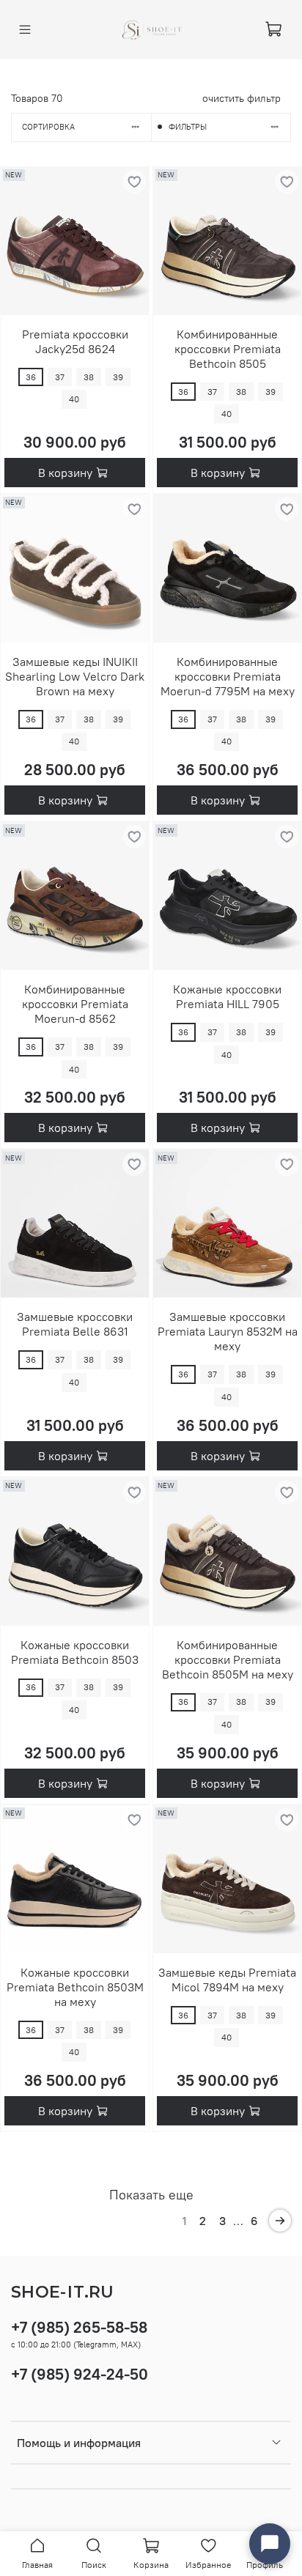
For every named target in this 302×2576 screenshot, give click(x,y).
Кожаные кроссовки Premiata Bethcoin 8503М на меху (75, 1987)
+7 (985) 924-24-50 (80, 2374)
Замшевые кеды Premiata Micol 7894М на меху (227, 1980)
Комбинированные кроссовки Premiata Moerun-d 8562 (75, 1004)
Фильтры (188, 127)
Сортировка (48, 127)
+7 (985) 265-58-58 (79, 2327)
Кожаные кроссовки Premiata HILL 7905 (227, 996)
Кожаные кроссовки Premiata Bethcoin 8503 (75, 1652)
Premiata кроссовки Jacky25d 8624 (75, 341)
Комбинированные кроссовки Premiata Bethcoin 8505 (228, 349)
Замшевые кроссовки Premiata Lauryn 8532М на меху (228, 1331)
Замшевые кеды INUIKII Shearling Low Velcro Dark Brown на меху (75, 676)
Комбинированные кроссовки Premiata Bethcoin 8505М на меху (228, 1659)
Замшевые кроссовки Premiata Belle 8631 (75, 1324)
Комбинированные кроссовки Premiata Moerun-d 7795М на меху (228, 676)
